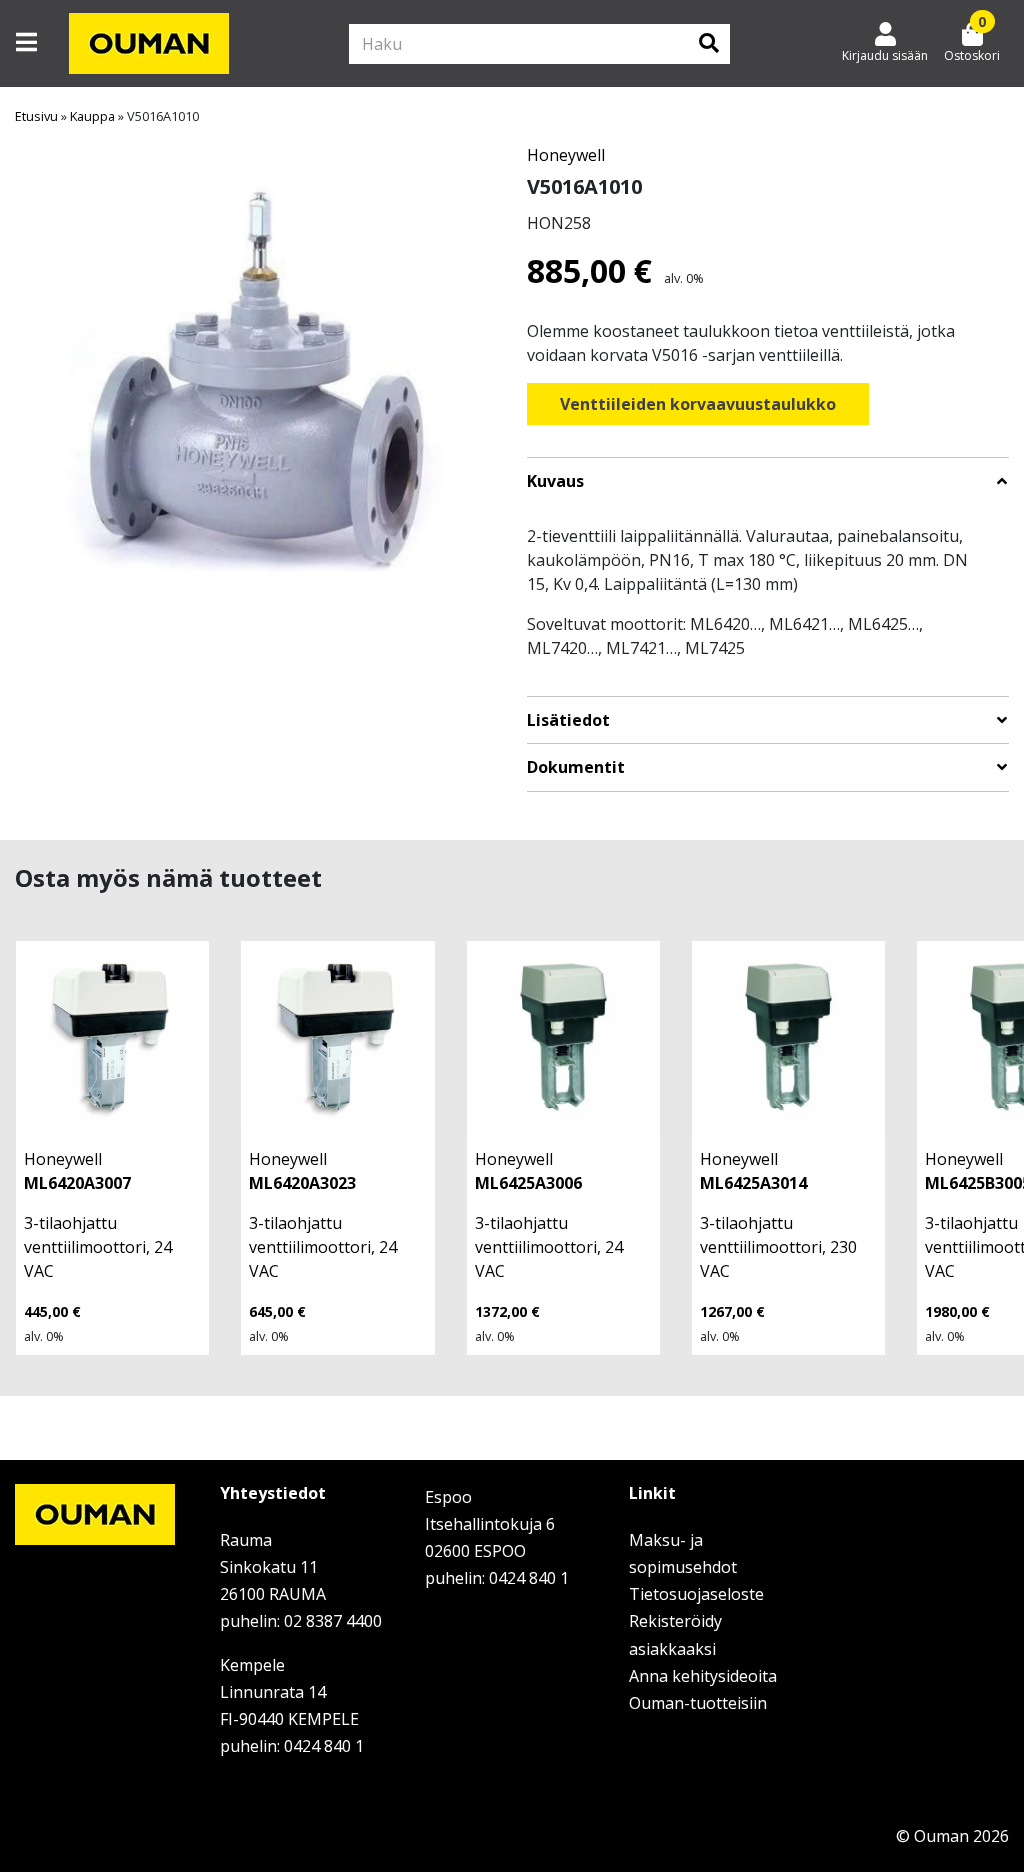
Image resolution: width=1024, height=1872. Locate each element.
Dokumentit (576, 767)
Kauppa (92, 116)
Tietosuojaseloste (696, 1594)
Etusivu (36, 116)
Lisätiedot (568, 720)
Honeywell (566, 155)
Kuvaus (555, 481)
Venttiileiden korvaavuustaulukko (698, 404)
